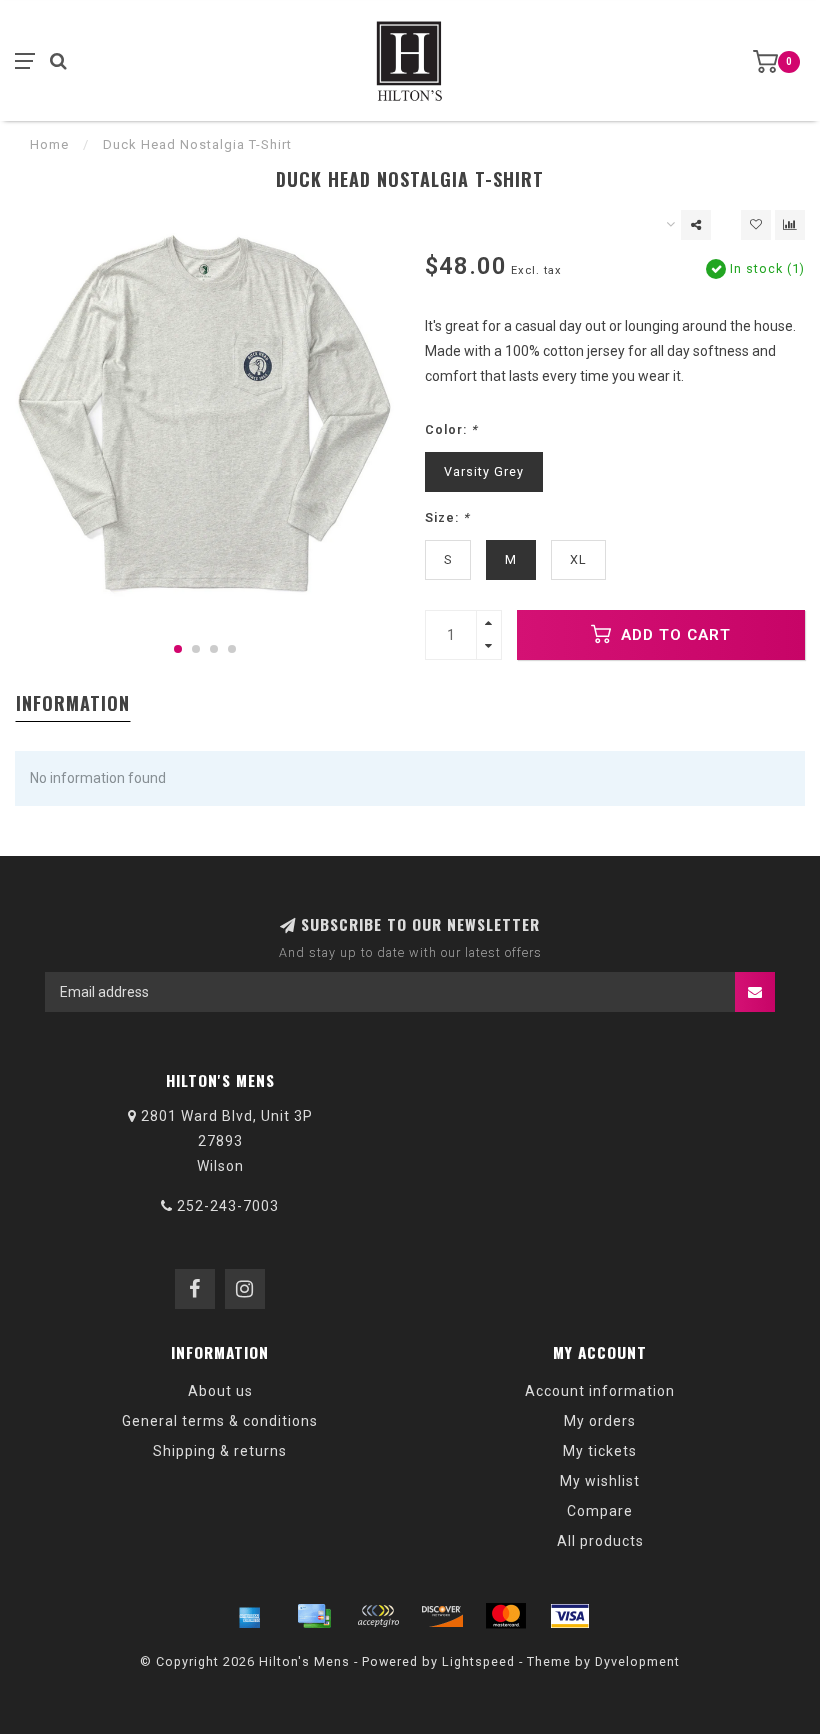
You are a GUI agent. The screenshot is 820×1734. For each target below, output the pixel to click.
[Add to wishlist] (756, 225)
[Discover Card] (442, 1616)
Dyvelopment (637, 1661)
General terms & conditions (220, 1421)
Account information (600, 1391)
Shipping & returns (220, 1451)
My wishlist (600, 1481)
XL (578, 559)
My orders (600, 1421)
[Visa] (570, 1616)
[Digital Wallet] (378, 1616)
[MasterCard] (506, 1616)
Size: (447, 517)
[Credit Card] (314, 1616)
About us (220, 1391)
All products (600, 1541)
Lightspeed (478, 1661)
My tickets (600, 1451)
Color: (451, 429)
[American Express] (250, 1616)
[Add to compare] (790, 225)
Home (49, 144)
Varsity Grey (484, 471)
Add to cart (673, 635)
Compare (600, 1511)
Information (73, 703)
